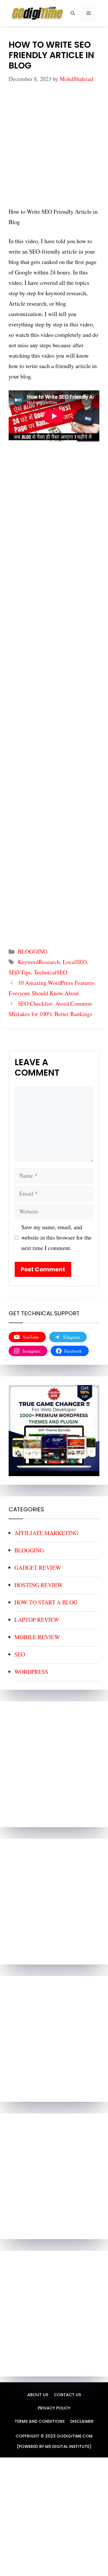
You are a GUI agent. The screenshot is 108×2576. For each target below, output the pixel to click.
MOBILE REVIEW (37, 1637)
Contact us (67, 2395)
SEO (20, 1654)
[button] (73, 13)
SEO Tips (20, 972)
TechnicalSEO (51, 972)
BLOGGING (33, 951)
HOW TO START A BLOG (46, 1602)
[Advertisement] (54, 150)
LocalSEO (75, 962)
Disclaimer (82, 2421)
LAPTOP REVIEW (37, 1620)
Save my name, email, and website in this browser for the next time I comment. (56, 1237)
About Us (38, 2395)
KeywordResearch (39, 962)
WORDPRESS (31, 1672)
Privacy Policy (54, 2408)
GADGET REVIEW (38, 1568)
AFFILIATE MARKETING (46, 1533)
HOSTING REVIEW (39, 1585)
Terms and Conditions (40, 2421)
